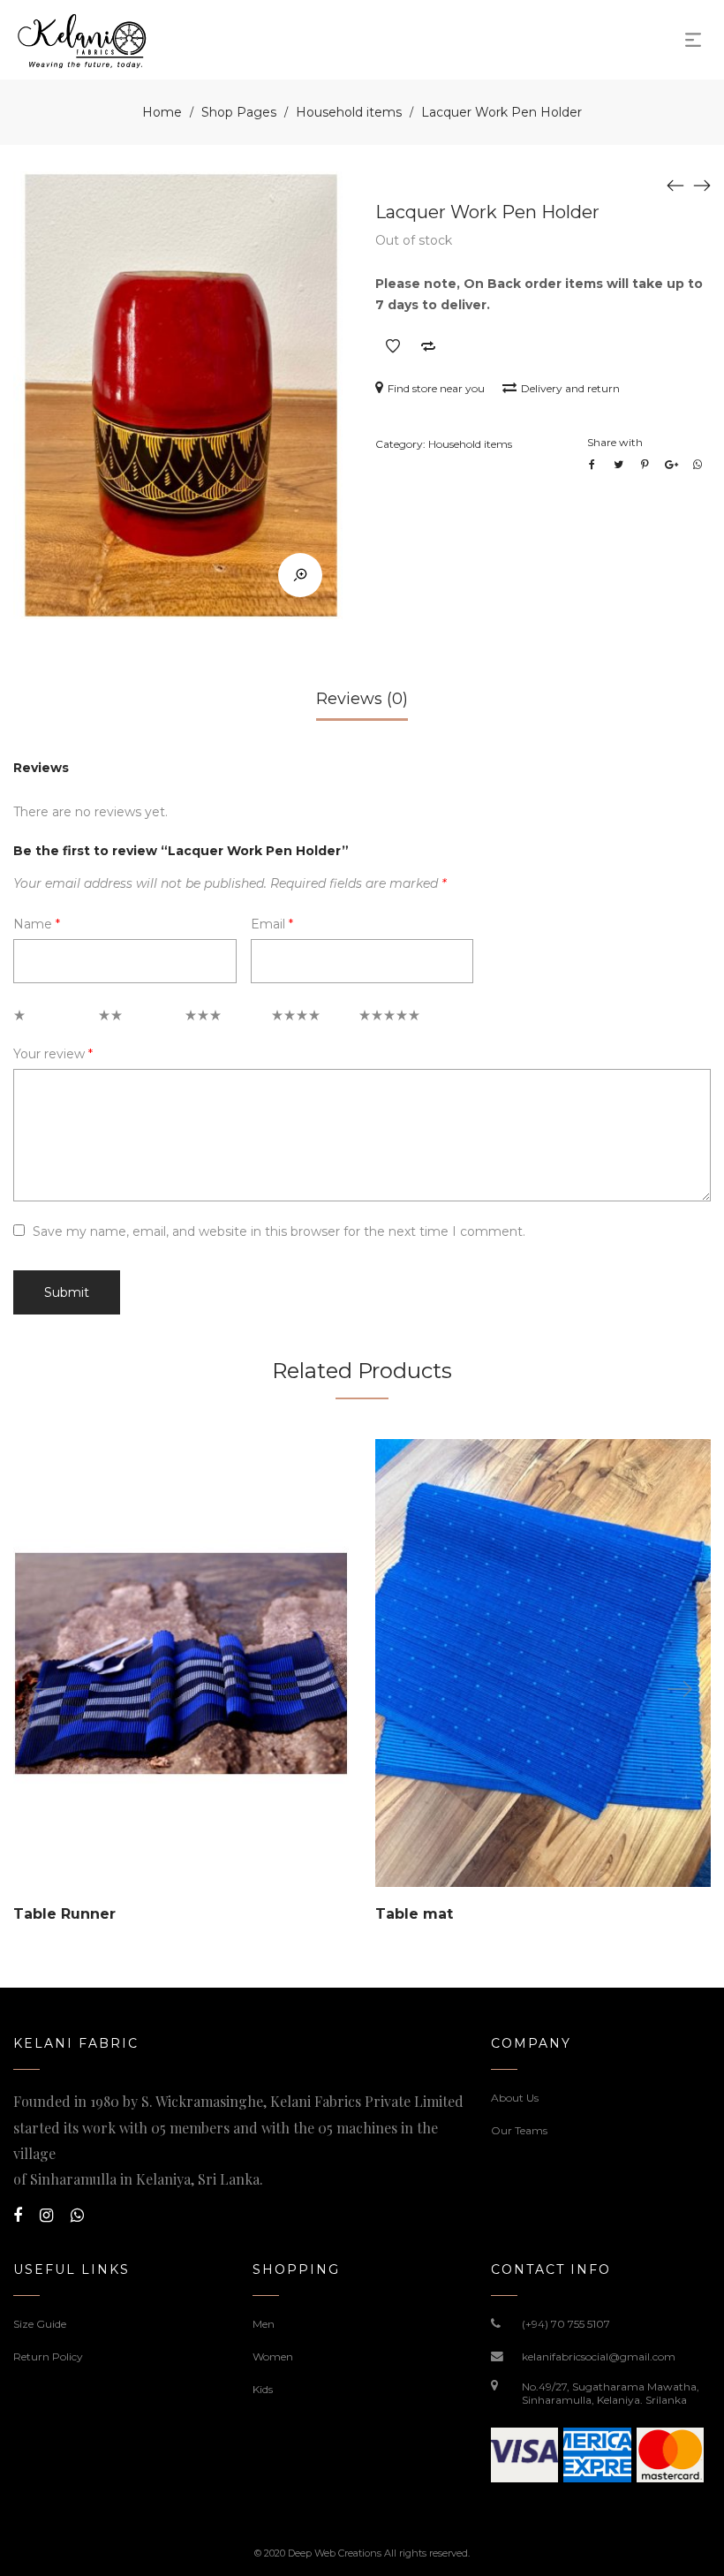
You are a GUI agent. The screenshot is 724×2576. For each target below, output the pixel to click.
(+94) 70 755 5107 (566, 2324)
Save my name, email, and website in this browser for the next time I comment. (279, 1231)
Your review (53, 1054)
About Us (515, 2098)
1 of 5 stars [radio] (45, 1020)
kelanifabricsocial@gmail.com (599, 2356)
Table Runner (64, 1914)
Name (37, 924)
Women (273, 2356)
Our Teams (519, 2130)
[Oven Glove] (702, 185)
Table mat (414, 1914)
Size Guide (40, 2324)
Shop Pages (239, 112)
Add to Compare (428, 346)
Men (264, 2324)
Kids (263, 2389)
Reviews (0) (362, 699)
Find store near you (436, 388)
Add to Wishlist (393, 346)
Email (272, 924)
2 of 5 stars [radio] (131, 1020)
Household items (349, 112)
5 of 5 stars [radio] (391, 1020)
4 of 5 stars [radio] (304, 1020)
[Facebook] (18, 2216)
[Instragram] (46, 2216)
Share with (615, 442)
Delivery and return (570, 388)
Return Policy (48, 2356)
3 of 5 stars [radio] (217, 1020)
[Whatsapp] (77, 2216)
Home (162, 112)
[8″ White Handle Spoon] (675, 185)
